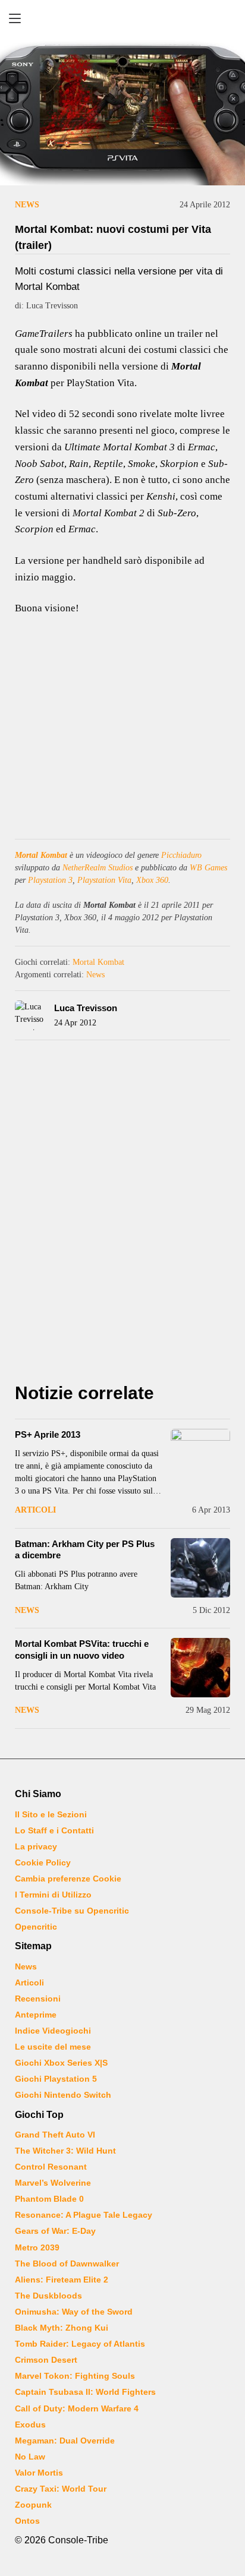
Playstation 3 (50, 880)
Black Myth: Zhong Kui (62, 2328)
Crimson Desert (46, 2360)
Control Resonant (51, 2167)
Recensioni (38, 1999)
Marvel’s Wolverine (53, 2183)
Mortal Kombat (41, 855)
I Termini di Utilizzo (53, 1895)
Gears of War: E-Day (55, 2231)
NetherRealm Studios (98, 868)
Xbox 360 (152, 880)
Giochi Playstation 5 (56, 2079)
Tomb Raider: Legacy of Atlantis (80, 2344)
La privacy (36, 1846)
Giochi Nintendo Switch (63, 2095)
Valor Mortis (39, 2473)
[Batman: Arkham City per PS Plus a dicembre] (200, 1568)
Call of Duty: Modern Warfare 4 (77, 2408)
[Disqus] (122, 1215)
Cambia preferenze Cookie (68, 1879)
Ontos (27, 2521)
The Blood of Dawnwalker (67, 2264)
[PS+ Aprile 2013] (200, 1459)
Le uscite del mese (53, 2047)
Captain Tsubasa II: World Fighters (85, 2392)
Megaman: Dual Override (65, 2441)
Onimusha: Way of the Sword (74, 2312)
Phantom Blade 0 (49, 2199)
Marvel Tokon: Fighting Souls (75, 2376)
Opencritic (36, 1927)
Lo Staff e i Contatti (54, 1830)
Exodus (30, 2425)
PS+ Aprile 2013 (48, 1434)
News (27, 205)
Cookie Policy (43, 1862)
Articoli (35, 1510)
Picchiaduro (181, 855)
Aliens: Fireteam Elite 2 (62, 2280)
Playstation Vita (104, 880)
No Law (30, 2457)
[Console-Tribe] (122, 18)
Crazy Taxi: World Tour (61, 2489)
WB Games (208, 868)
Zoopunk (33, 2505)
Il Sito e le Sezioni (51, 1814)
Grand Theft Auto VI (55, 2135)
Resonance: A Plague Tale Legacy (84, 2215)
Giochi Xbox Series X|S (61, 2063)
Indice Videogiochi (53, 2031)
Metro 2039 (37, 2247)
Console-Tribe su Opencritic (72, 1911)
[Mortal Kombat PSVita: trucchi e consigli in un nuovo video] (200, 1668)
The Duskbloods (48, 2296)
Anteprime (36, 2015)
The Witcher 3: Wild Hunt (65, 2151)
